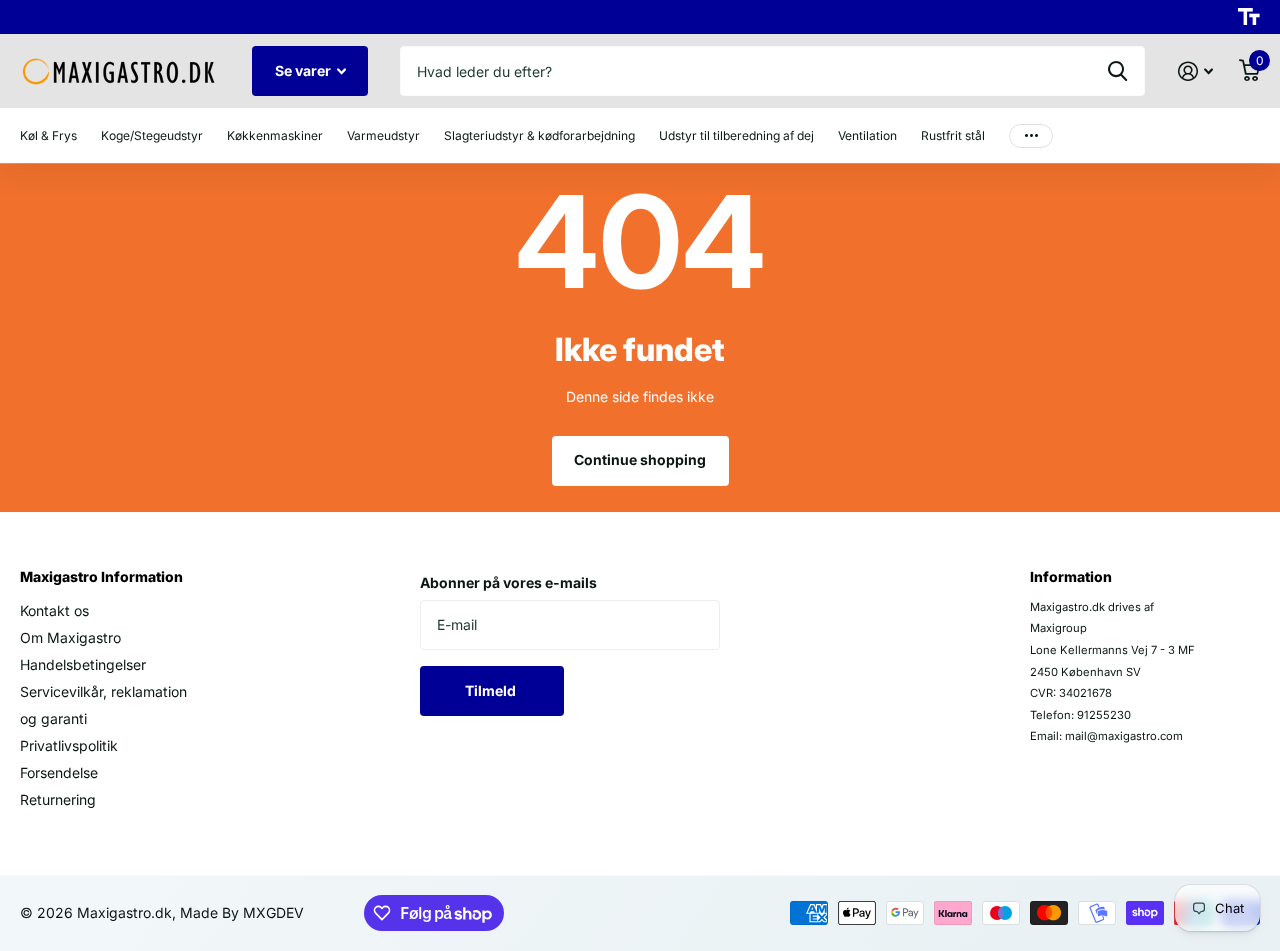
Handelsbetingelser (83, 664)
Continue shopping (640, 459)
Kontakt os (54, 610)
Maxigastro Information (101, 576)
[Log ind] (1195, 71)
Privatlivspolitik (69, 745)
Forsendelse (59, 772)
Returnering (58, 799)
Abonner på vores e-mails (508, 582)
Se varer (304, 70)
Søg (1117, 71)
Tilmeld (492, 690)
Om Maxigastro (70, 637)
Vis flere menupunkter (1031, 135)
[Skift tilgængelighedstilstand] (1249, 17)
